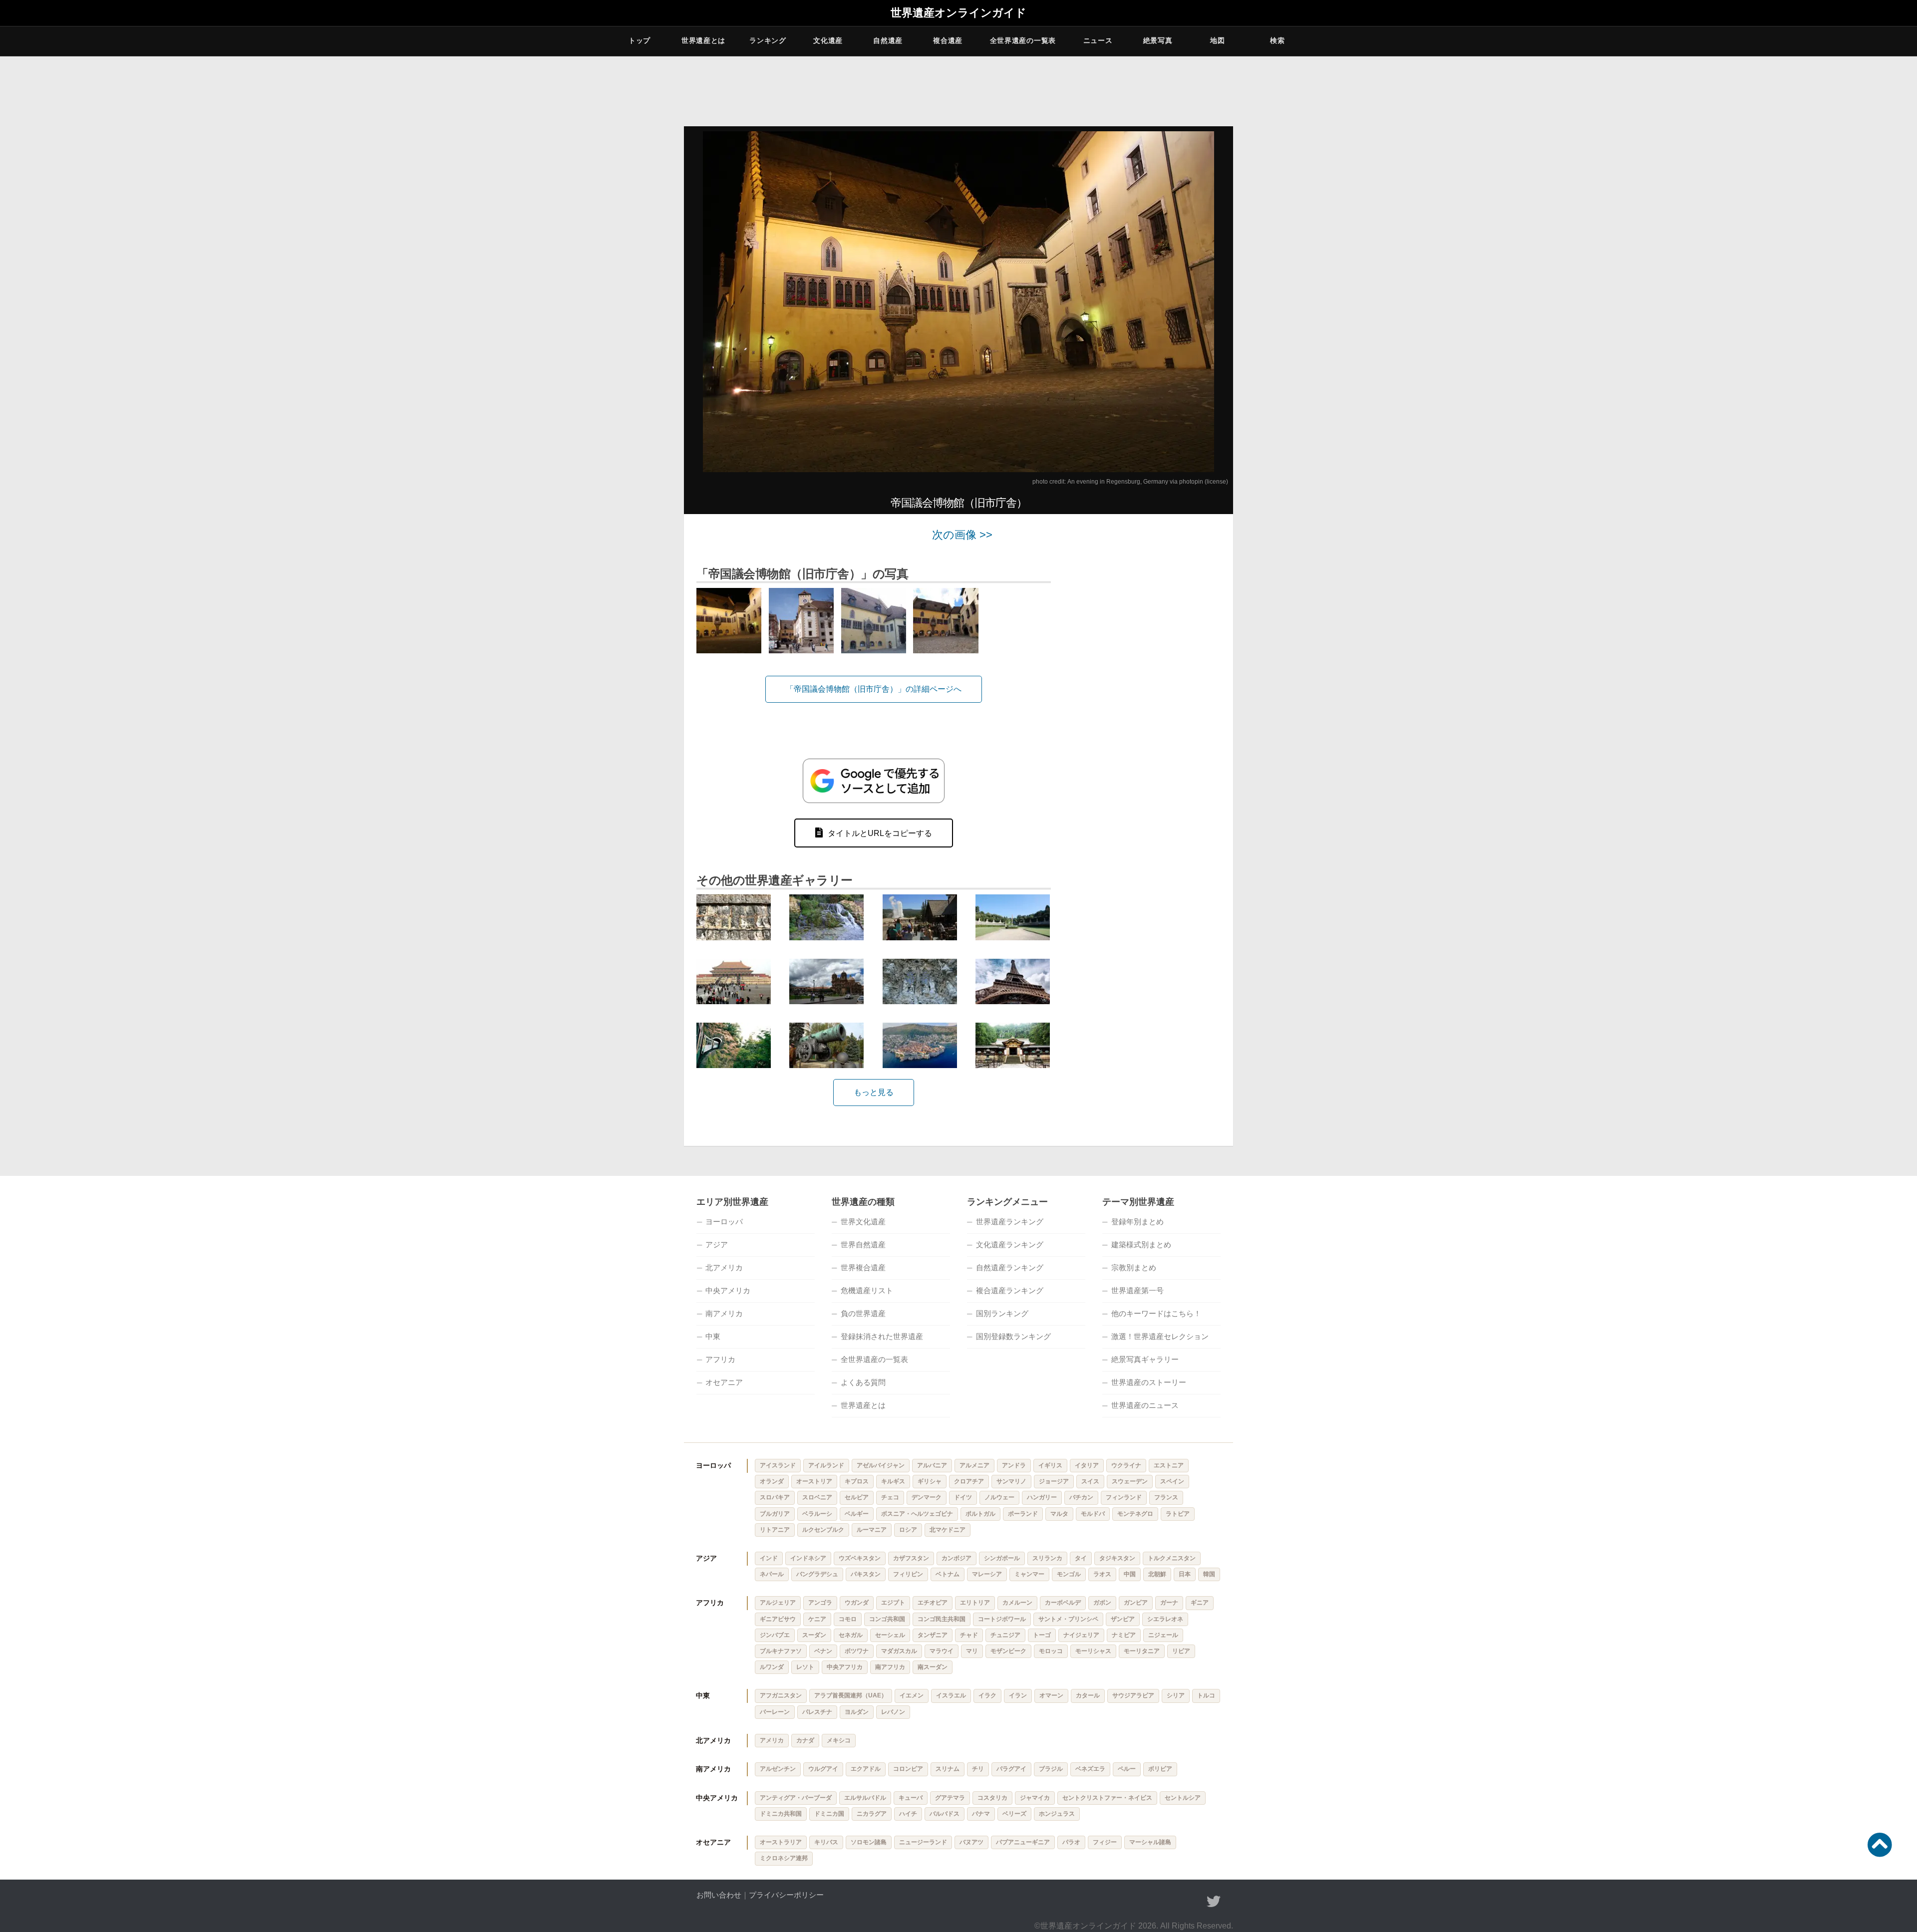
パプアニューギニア (1023, 1842)
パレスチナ (817, 1712)
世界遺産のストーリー (1149, 1382)
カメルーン (1017, 1603)
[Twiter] (1214, 1902)
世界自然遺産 (863, 1244)
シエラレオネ (1165, 1619)
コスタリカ (992, 1798)
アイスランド (778, 1465)
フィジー (1105, 1842)
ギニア (1200, 1603)
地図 (1217, 40)
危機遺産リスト (867, 1290)
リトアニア (775, 1530)
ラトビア (1178, 1514)
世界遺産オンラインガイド (958, 13)
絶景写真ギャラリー (1145, 1359)
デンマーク (927, 1497)
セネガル (851, 1635)
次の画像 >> (962, 535)
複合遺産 (948, 40)
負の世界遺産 (863, 1313)
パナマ (981, 1814)
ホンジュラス (1057, 1814)
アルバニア (932, 1465)
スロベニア (817, 1497)
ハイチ (908, 1814)
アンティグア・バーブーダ (796, 1798)
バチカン (1081, 1497)
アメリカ (772, 1740)
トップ (639, 40)
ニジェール (1163, 1635)
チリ (978, 1769)
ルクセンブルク (823, 1530)
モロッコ (1051, 1651)
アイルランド (826, 1465)
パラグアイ (1011, 1769)
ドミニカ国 (829, 1814)
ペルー (1127, 1769)
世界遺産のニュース (1145, 1405)
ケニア (817, 1619)
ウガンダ (857, 1603)
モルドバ (1093, 1514)
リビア (1181, 1651)
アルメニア (974, 1465)
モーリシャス (1093, 1651)
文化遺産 (828, 40)
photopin (1191, 482)
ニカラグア (872, 1814)
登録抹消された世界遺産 (882, 1336)
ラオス (1102, 1574)
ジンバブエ (775, 1635)
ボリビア (1160, 1769)
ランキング (768, 40)
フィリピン (908, 1574)
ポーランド (1023, 1514)
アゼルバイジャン (881, 1465)
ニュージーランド (923, 1842)
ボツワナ (857, 1651)
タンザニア (933, 1635)
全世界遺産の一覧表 (1023, 40)
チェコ (890, 1497)
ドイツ (963, 1497)
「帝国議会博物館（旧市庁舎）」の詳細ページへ (874, 689)
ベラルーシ (817, 1514)
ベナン (823, 1651)
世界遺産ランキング (1010, 1222)
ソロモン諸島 (869, 1842)
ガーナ (1169, 1603)
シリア (1176, 1695)
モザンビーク (1008, 1651)
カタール (1088, 1695)
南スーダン (933, 1667)
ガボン (1102, 1603)
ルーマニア (872, 1530)
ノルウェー (999, 1497)
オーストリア (814, 1481)
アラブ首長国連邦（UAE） (851, 1695)
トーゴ (1042, 1635)
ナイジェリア (1081, 1635)
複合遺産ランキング (1010, 1290)
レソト (805, 1667)
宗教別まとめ (1134, 1267)
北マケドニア (948, 1530)
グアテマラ (950, 1798)
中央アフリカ (845, 1667)
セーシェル (890, 1635)
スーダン (814, 1635)
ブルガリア (775, 1514)
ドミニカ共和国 (781, 1814)
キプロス (857, 1481)
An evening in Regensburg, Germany (1118, 482)
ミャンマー (1029, 1574)
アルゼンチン (778, 1769)
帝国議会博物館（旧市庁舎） (959, 503)
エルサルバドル (865, 1798)
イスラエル (951, 1695)
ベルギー (857, 1514)
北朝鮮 (1157, 1574)
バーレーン (775, 1712)
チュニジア (1005, 1635)
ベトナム (948, 1574)
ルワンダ (772, 1667)
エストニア (1169, 1465)
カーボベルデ (1063, 1603)
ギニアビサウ (778, 1619)
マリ (972, 1651)
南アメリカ (724, 1313)
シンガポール (1002, 1558)
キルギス (893, 1481)
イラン (1018, 1695)
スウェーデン (1130, 1481)
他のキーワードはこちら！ (1156, 1313)
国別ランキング (1002, 1313)
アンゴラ (820, 1603)
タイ (1081, 1558)
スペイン (1172, 1481)
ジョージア (1054, 1481)
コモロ (848, 1619)
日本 (1185, 1574)
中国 (1130, 1574)
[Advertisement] (1148, 679)
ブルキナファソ (781, 1651)
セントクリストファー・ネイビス (1107, 1798)
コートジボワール (1002, 1619)
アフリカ (720, 1359)
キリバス (826, 1842)
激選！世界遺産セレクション (1160, 1336)
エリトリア (975, 1603)
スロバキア (775, 1497)
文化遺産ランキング (1010, 1244)
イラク (987, 1695)
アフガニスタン (781, 1695)
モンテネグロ (1135, 1514)
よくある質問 (863, 1382)
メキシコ (839, 1740)
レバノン (893, 1712)
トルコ (1206, 1695)
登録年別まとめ (1137, 1222)
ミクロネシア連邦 (784, 1858)
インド (769, 1558)
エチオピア (933, 1603)
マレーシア (987, 1574)
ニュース (1098, 40)
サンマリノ (1011, 1481)
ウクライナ (1126, 1465)
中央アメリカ (728, 1290)
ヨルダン (857, 1712)
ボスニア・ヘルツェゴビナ (917, 1514)
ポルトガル (980, 1514)
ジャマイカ (1035, 1798)
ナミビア (1124, 1635)
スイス (1090, 1481)
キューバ (911, 1798)
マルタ (1059, 1514)
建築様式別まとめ (1141, 1244)
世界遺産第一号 (1137, 1290)
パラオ (1071, 1842)
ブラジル (1051, 1769)
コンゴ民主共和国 (942, 1619)
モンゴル (1069, 1574)
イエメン (912, 1695)
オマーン (1051, 1695)
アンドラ (1014, 1465)
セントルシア (1183, 1798)
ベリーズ (1014, 1814)
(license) (1216, 482)
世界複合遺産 (863, 1267)
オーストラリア (781, 1842)
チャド (969, 1635)
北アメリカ (724, 1267)
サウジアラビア (1133, 1695)
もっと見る (874, 1092)
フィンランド (1124, 1497)
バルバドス (945, 1814)
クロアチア (969, 1481)
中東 (713, 1336)
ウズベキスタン (860, 1558)
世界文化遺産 (863, 1222)
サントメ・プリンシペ (1068, 1619)
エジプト (893, 1603)
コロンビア (908, 1769)
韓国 (1209, 1574)
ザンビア (1123, 1619)
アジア (717, 1244)
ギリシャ (930, 1481)
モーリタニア (1142, 1651)
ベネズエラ (1090, 1769)
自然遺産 (888, 40)
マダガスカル (899, 1651)
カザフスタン (911, 1558)
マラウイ (942, 1651)
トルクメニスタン (1172, 1558)
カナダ (805, 1740)
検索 (1277, 40)
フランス (1166, 1497)
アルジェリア (778, 1603)
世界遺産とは (703, 40)
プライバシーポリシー (786, 1895)
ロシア (908, 1530)
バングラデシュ (817, 1574)
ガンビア (1136, 1603)
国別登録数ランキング (1013, 1336)
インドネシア (808, 1558)
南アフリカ (890, 1667)
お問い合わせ (719, 1895)
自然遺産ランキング (1010, 1267)
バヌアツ (971, 1842)
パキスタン (866, 1574)
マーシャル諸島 (1150, 1842)
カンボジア (957, 1558)
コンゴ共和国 (887, 1619)
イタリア (1087, 1465)
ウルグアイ (823, 1769)
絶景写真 (1158, 40)
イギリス (1050, 1465)
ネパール (772, 1574)
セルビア (857, 1497)
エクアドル (866, 1769)
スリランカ (1047, 1558)
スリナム (948, 1769)
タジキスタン (1117, 1558)
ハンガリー (1042, 1497)
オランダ (772, 1481)
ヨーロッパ (724, 1222)
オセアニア (724, 1382)
